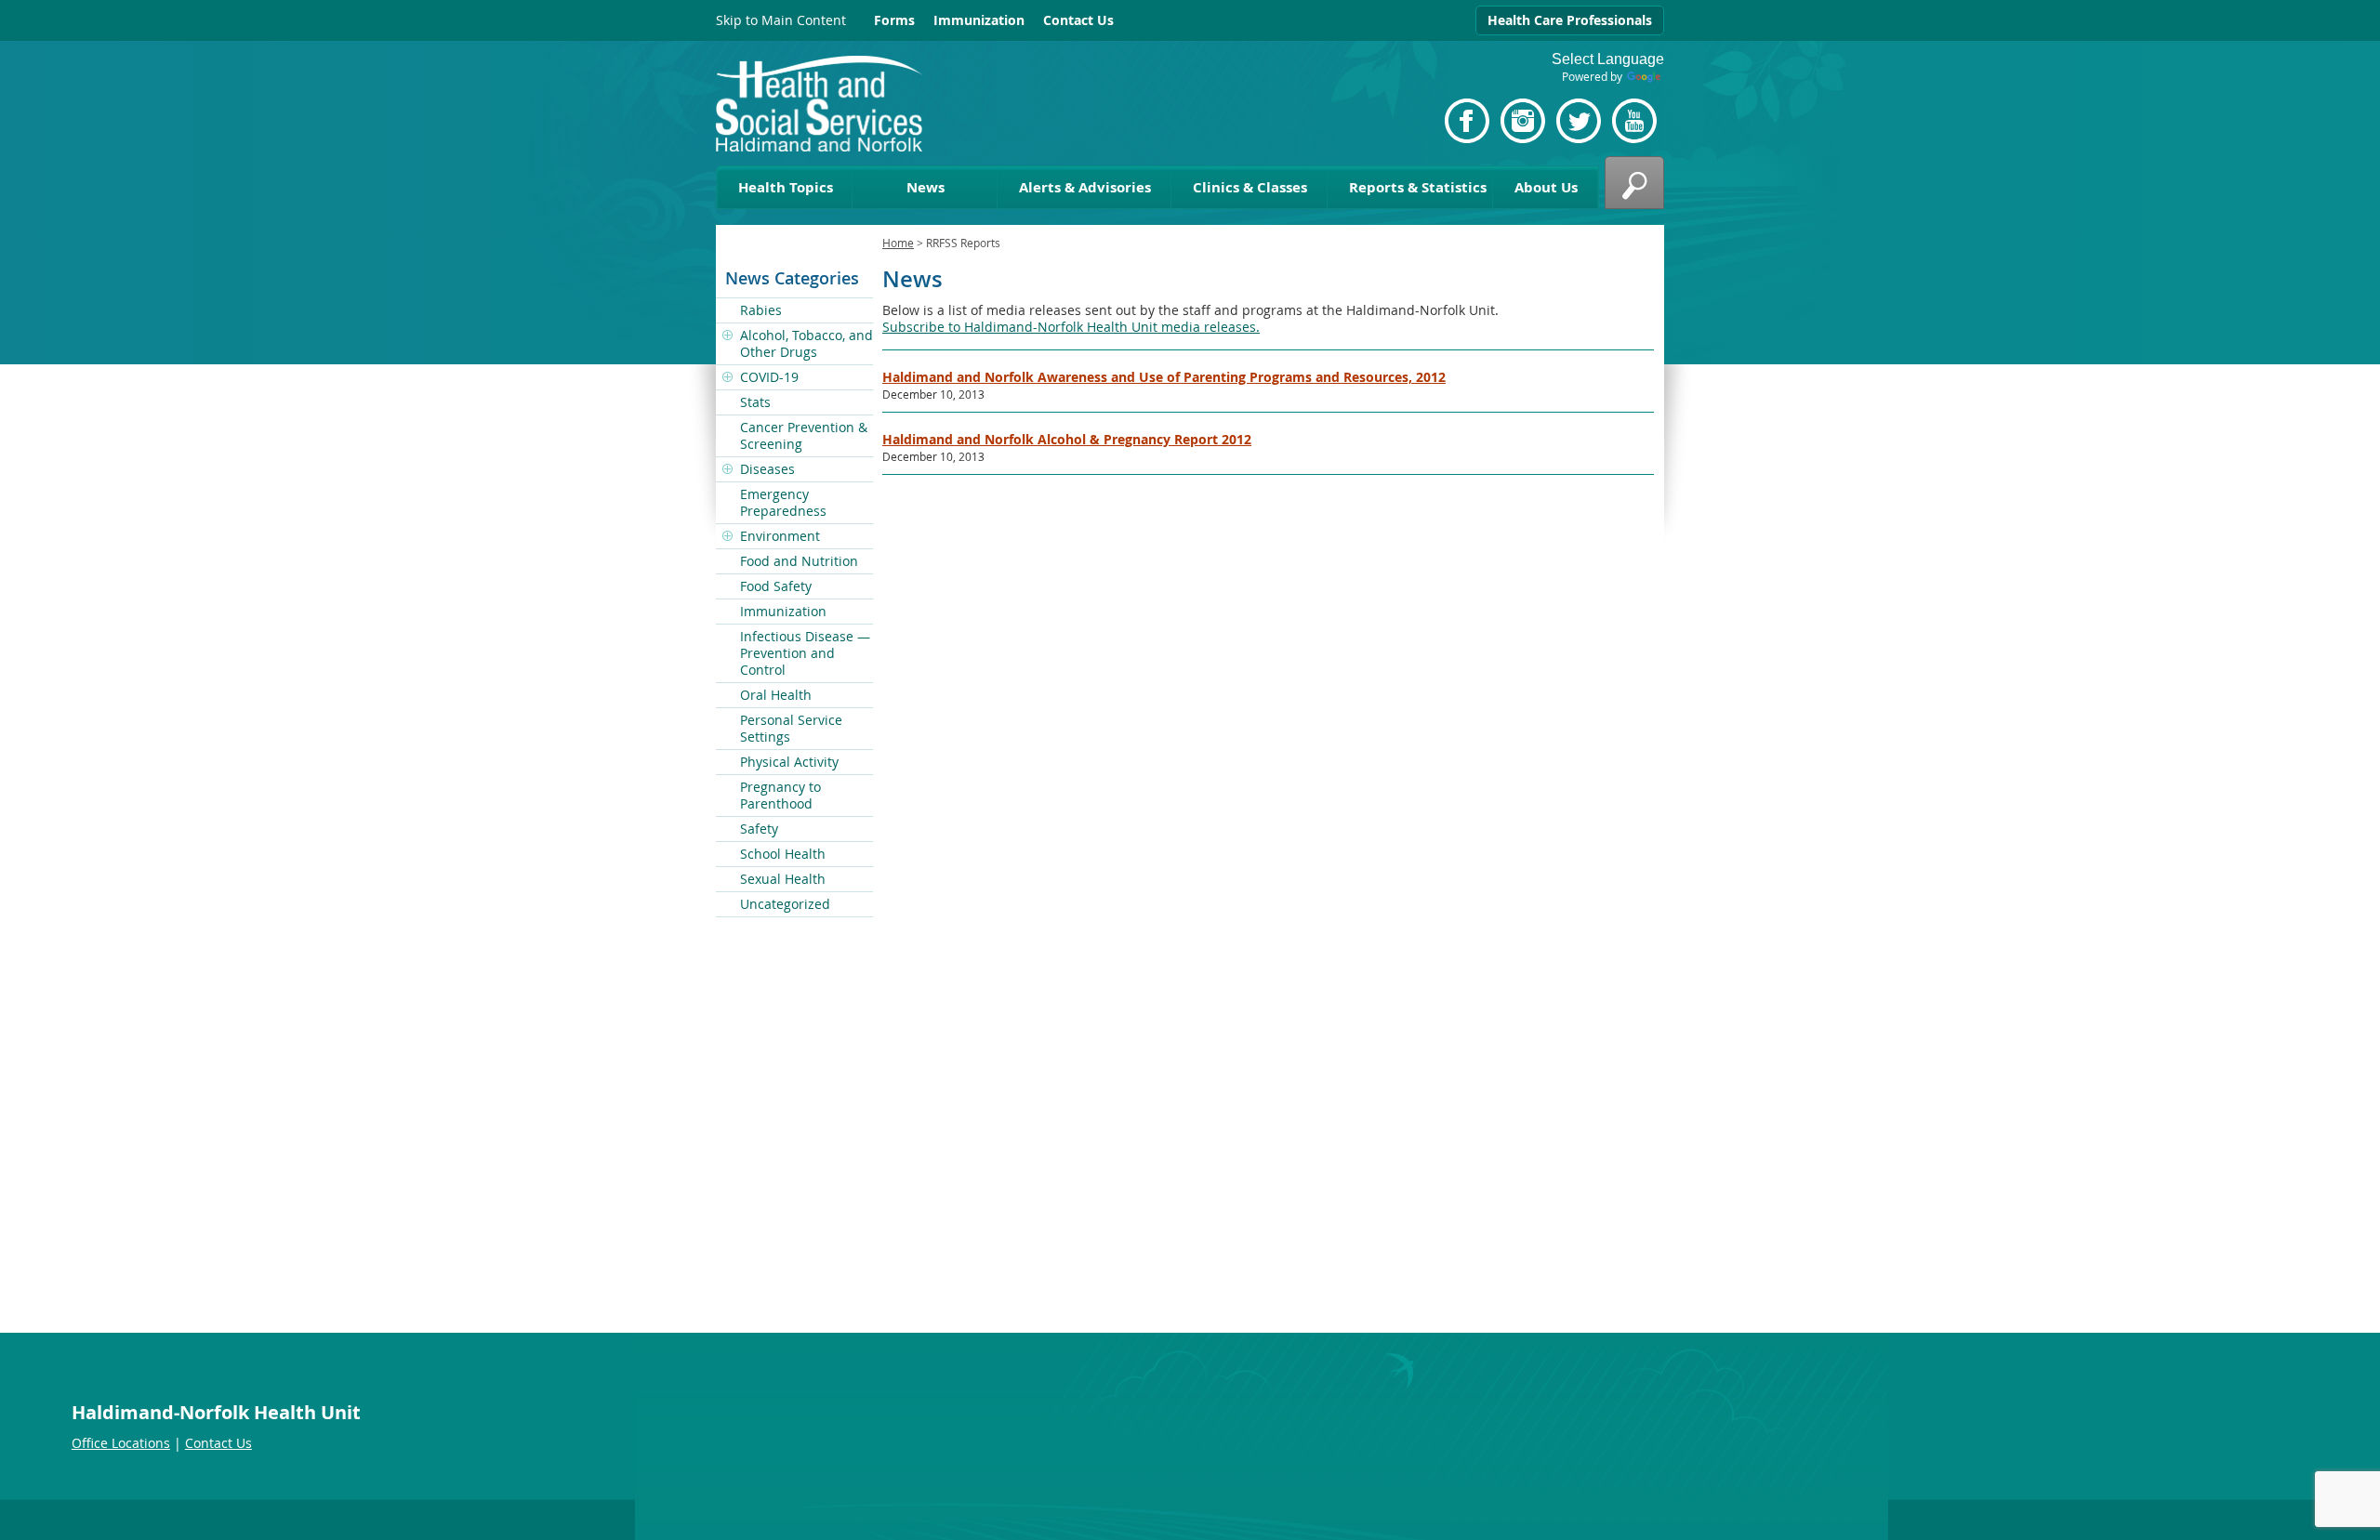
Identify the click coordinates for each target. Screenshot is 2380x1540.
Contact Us (1078, 20)
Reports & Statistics (1418, 187)
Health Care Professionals (1570, 20)
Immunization (979, 20)
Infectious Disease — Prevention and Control (805, 653)
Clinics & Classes (1250, 187)
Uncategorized (785, 904)
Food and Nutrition (799, 561)
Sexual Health (783, 879)
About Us (1546, 187)
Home (898, 243)
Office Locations (121, 1443)
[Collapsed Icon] (728, 336)
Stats (755, 402)
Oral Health (776, 695)
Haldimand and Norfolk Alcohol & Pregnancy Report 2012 (1067, 439)
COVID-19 (769, 377)
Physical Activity (789, 762)
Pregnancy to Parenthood (780, 795)
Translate (1646, 78)
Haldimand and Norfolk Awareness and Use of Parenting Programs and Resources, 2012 (1164, 377)
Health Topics (786, 187)
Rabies (761, 310)
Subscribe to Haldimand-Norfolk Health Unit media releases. (1071, 327)
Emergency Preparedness (783, 502)
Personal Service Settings (791, 728)
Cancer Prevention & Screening (804, 435)
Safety (759, 829)
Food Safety (776, 586)
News (926, 187)
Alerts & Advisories (1085, 187)
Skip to (781, 20)
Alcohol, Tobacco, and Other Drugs (807, 343)
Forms (894, 20)
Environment (780, 536)
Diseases (767, 469)
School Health (783, 854)
